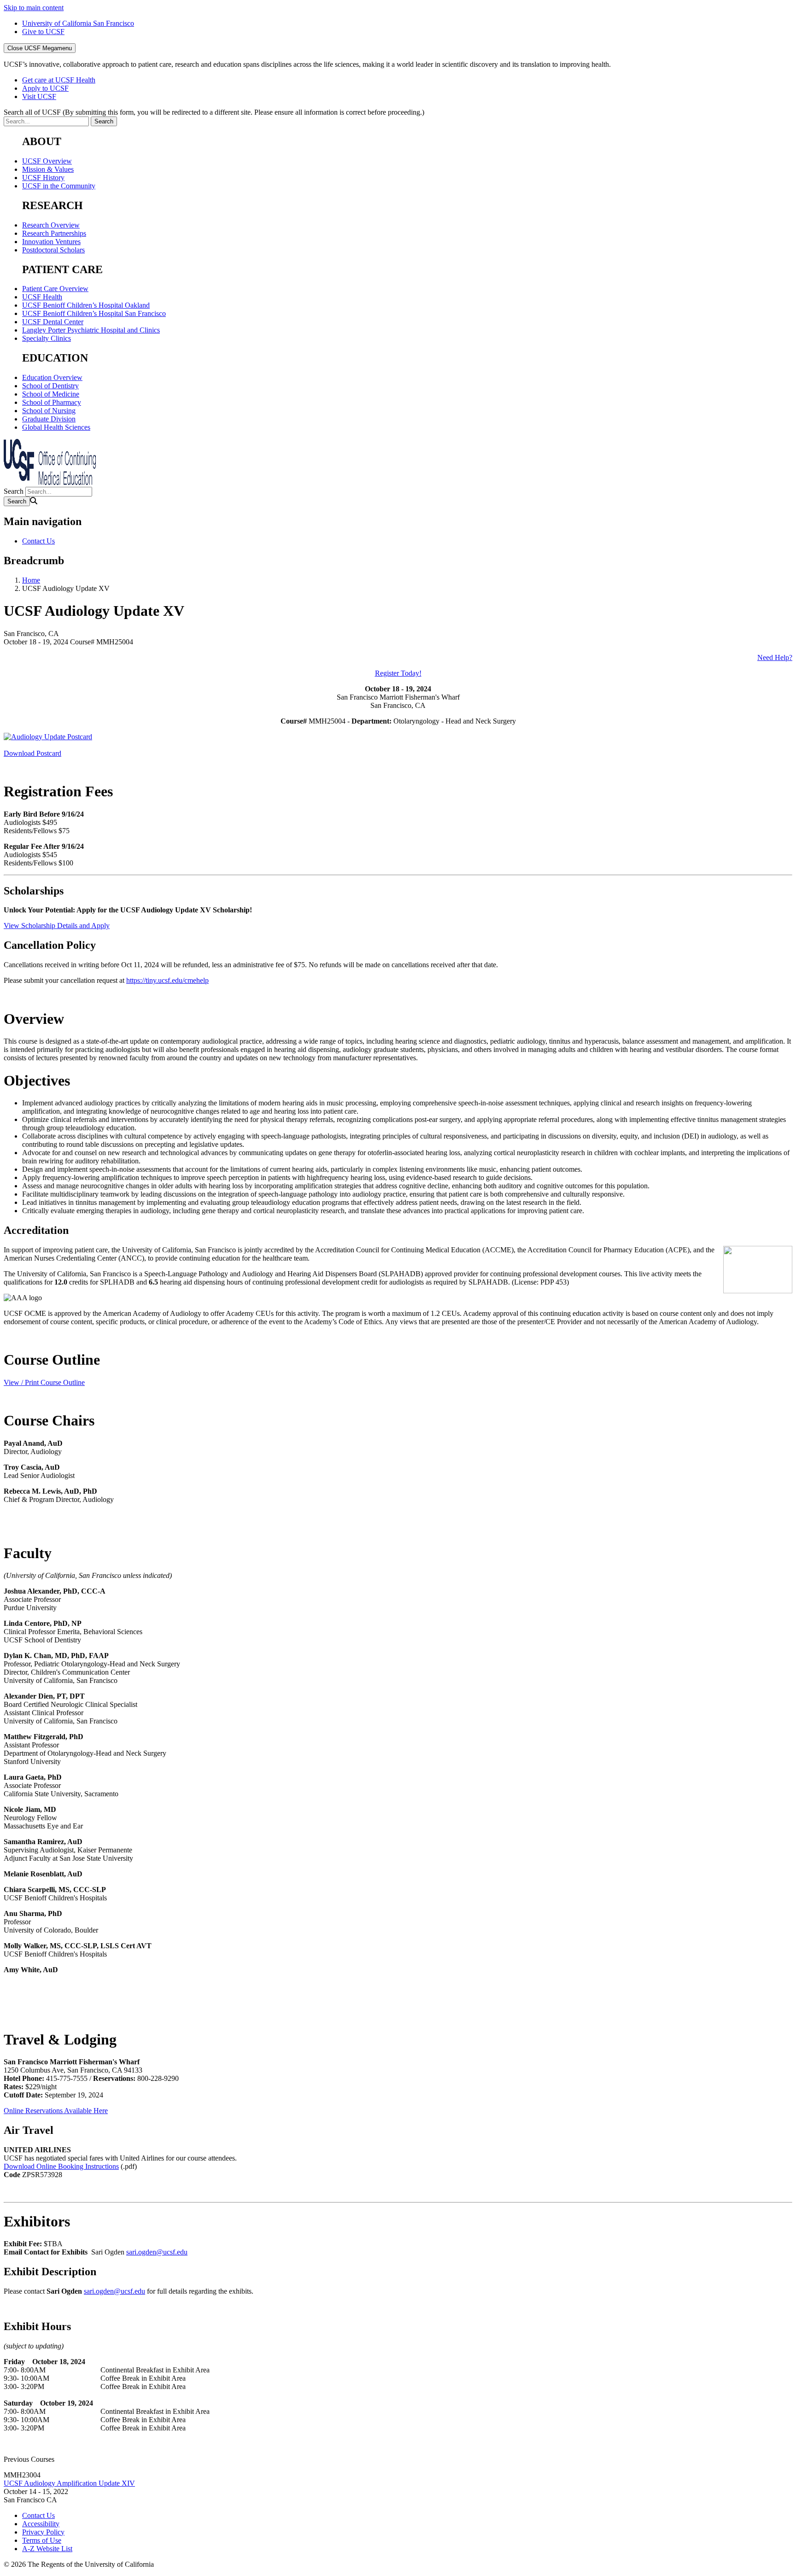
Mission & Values (48, 169)
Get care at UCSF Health (59, 80)
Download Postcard (32, 753)
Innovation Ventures (51, 242)
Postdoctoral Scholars (53, 250)
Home (31, 580)
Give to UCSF (43, 32)
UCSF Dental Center (53, 322)
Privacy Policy (43, 2532)
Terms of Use (42, 2540)
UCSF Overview (47, 161)
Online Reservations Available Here (56, 2111)
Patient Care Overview (55, 289)
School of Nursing (49, 411)
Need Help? (775, 657)
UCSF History (43, 178)
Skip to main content (34, 8)
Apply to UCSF (45, 88)
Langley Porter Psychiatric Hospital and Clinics (91, 330)
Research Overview (51, 225)
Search (14, 491)
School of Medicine (51, 394)
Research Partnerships (54, 233)
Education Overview (52, 377)
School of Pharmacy (52, 402)
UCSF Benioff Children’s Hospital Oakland (86, 305)
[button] (398, 2459)
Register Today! (398, 673)
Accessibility (41, 2524)
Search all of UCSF (214, 112)
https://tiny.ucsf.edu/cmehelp (167, 980)
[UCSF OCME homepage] (50, 482)
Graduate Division (49, 419)
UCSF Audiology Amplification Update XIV (69, 2483)
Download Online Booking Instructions (61, 2166)
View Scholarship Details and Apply (57, 926)
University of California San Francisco (78, 23)
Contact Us (38, 541)
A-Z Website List (47, 2549)
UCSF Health (42, 297)
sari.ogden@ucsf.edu (157, 2252)
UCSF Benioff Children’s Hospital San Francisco (94, 313)
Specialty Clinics (47, 338)
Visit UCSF (39, 96)
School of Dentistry (50, 386)
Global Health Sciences (56, 427)
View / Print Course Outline (44, 1382)
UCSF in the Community (59, 186)
